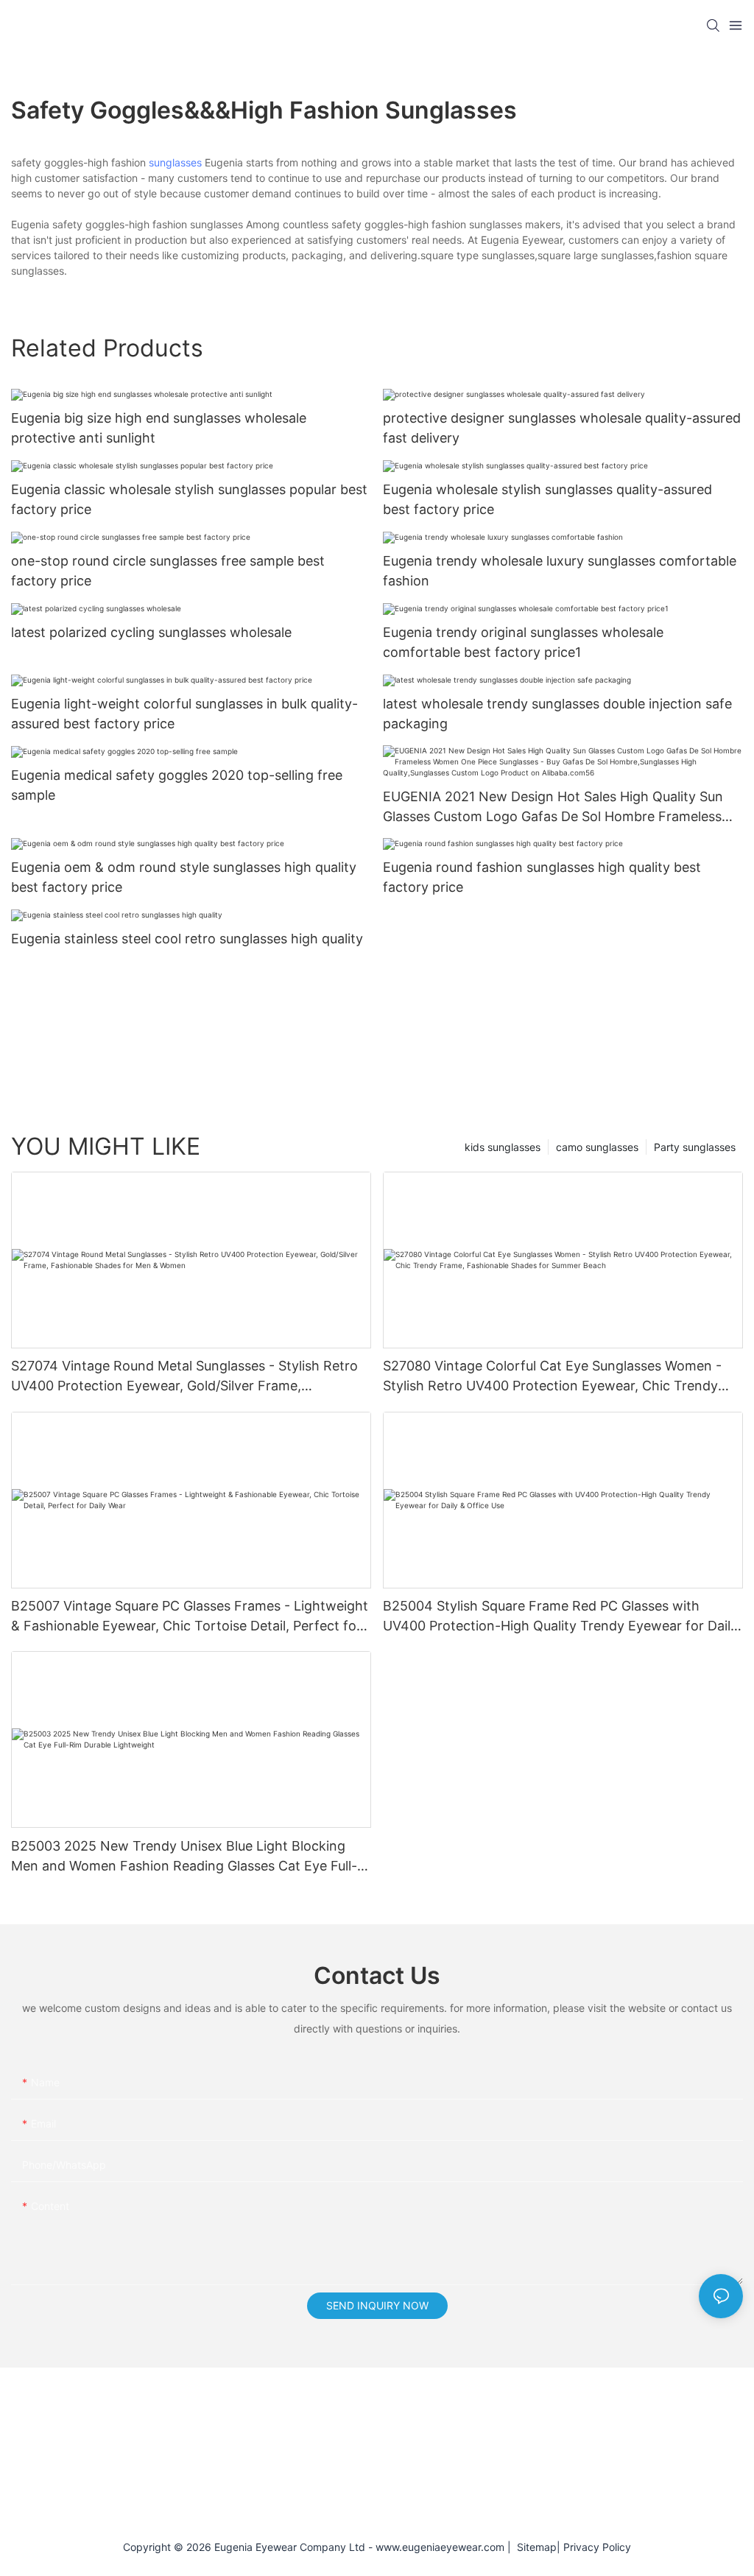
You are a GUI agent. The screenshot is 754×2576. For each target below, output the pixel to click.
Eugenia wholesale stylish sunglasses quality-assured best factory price (547, 499)
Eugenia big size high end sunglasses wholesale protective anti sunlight (159, 428)
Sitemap (534, 2547)
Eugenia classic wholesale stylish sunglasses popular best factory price (189, 499)
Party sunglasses (695, 1147)
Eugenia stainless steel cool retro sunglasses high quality (187, 939)
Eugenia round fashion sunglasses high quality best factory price (542, 877)
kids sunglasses (503, 1147)
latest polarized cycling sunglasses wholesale (151, 632)
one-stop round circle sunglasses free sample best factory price (168, 571)
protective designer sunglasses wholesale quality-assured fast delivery (562, 428)
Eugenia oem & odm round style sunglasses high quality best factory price (184, 877)
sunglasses (175, 162)
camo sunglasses (597, 1147)
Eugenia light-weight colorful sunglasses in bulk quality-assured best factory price (184, 714)
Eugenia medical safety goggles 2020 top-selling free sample (177, 785)
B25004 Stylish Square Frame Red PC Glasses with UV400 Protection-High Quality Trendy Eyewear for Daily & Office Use (560, 1617)
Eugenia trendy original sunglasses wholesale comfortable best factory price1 (523, 642)
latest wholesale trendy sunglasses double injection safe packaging (557, 714)
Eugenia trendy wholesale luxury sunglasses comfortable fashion (560, 571)
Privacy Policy (597, 2547)
